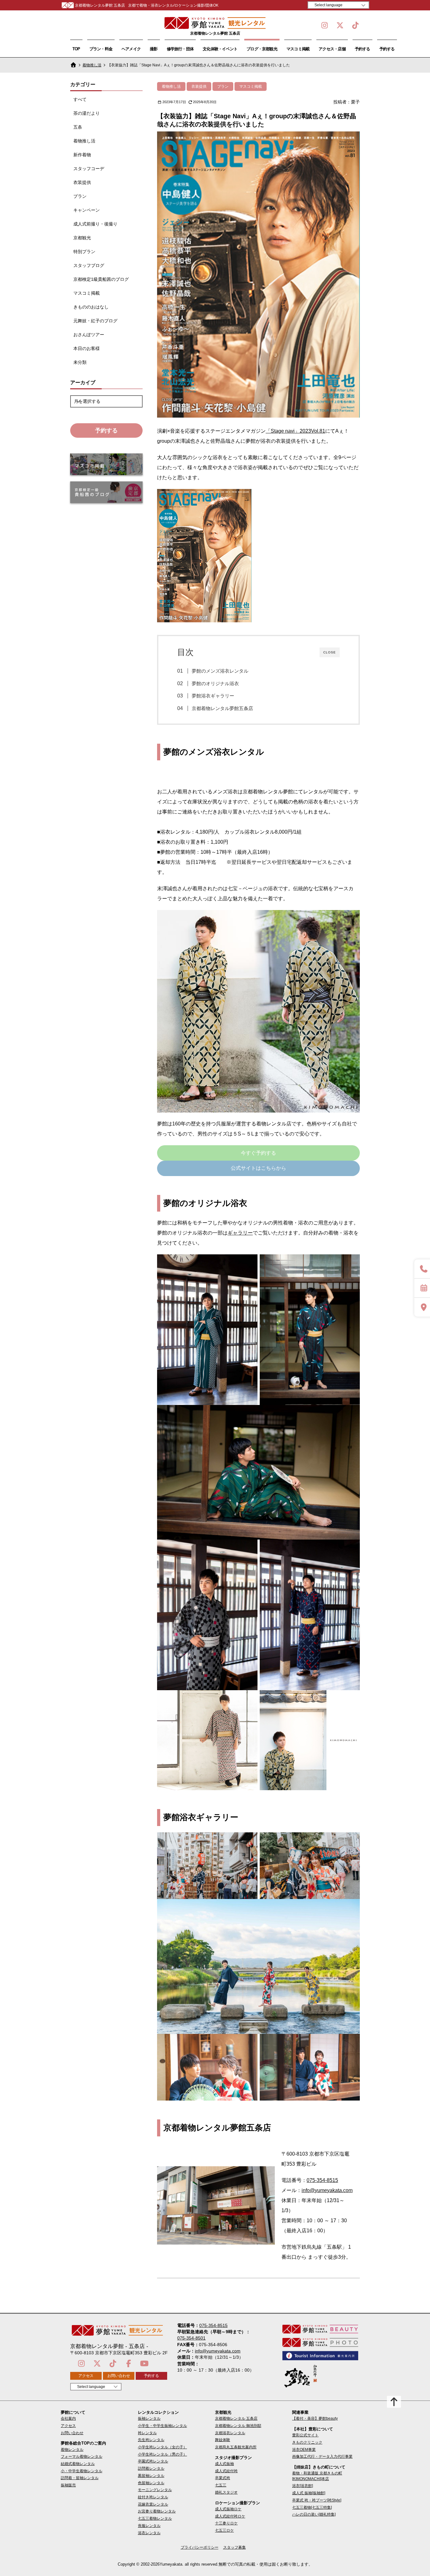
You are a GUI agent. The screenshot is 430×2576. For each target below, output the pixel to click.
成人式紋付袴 (226, 2471)
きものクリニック (307, 2442)
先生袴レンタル (151, 2440)
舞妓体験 (223, 2440)
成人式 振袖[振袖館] (309, 2493)
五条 (78, 127)
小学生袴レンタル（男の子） (162, 2454)
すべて (80, 99)
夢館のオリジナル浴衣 (215, 683)
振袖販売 (68, 2485)
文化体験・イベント (220, 49)
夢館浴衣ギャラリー (213, 696)
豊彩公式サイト (305, 2435)
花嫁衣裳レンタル (153, 2504)
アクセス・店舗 (332, 49)
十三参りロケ (226, 2523)
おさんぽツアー (89, 335)
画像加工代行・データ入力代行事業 (322, 2457)
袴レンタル (147, 2433)
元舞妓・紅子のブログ (95, 321)
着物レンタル (72, 2450)
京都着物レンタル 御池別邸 (238, 2426)
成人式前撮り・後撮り (95, 224)
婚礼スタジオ (226, 2492)
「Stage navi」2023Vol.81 (295, 431)
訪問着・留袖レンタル (80, 2478)
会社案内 (68, 2418)
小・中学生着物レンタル (82, 2471)
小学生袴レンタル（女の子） (162, 2447)
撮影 (154, 49)
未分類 (80, 362)
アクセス (86, 2376)
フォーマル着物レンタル (82, 2457)
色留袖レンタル (151, 2483)
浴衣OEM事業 (304, 2450)
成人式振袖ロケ (228, 2509)
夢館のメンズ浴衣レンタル (220, 671)
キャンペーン (87, 210)
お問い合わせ (119, 2376)
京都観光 (82, 238)
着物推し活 (92, 65)
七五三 (221, 2485)
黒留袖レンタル (151, 2476)
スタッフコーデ (89, 169)
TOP (76, 49)
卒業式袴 (223, 2478)
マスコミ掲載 (298, 49)
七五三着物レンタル (155, 2518)
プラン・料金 (101, 49)
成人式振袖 (224, 2464)
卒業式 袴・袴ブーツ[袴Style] (317, 2500)
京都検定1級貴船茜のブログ (101, 279)
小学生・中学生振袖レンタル (162, 2426)
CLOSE (330, 652)
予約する (362, 49)
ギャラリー (240, 1233)
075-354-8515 (322, 2180)
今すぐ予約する (258, 1153)
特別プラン (84, 252)
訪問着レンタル (151, 2468)
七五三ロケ (224, 2530)
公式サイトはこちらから (258, 1168)
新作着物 (82, 155)
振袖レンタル (149, 2418)
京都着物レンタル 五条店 (236, 2418)
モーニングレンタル (155, 2490)
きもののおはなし (91, 307)
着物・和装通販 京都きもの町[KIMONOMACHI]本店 (317, 2476)
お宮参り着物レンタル (157, 2511)
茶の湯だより (87, 113)
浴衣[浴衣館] (303, 2486)
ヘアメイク (131, 49)
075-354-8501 (191, 2338)
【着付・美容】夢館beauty (315, 2418)
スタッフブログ (89, 265)
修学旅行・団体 (180, 49)
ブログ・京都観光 (262, 49)
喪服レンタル (149, 2526)
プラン (80, 196)
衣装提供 (82, 182)
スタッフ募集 (235, 2547)
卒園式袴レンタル (153, 2461)
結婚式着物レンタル (78, 2464)
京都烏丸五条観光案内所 (236, 2447)
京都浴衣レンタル (230, 2433)
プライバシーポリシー (200, 2547)
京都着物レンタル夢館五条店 (222, 708)
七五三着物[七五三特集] (312, 2507)
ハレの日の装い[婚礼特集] (314, 2514)
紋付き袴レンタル (153, 2497)
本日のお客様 (87, 348)
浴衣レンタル (149, 2533)
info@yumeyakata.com (327, 2190)
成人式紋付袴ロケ (230, 2516)
